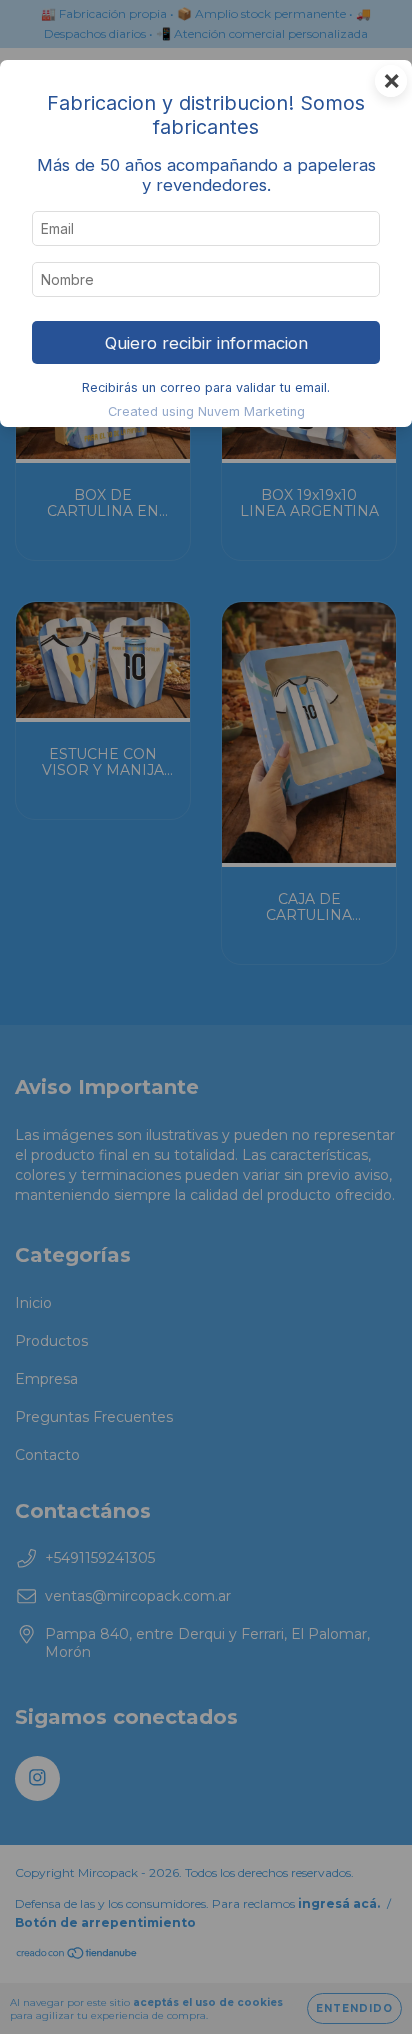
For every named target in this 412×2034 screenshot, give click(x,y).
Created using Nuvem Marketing (206, 411)
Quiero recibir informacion (206, 343)
